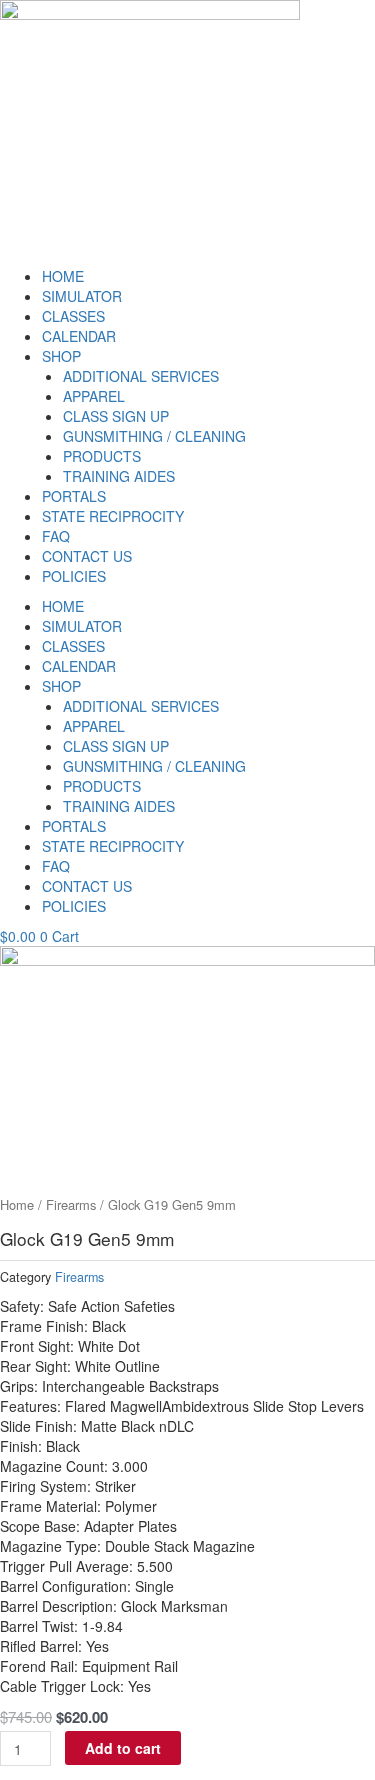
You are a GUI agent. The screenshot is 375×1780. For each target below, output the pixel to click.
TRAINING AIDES (119, 476)
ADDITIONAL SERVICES (141, 376)
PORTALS (74, 496)
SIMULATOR (82, 296)
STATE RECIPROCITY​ (113, 516)
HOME (63, 276)
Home (17, 1204)
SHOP (61, 356)
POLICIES (74, 576)
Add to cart (123, 1748)
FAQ (56, 536)
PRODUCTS (102, 456)
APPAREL (94, 396)
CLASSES (73, 316)
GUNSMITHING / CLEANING (154, 436)
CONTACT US (87, 556)
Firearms (71, 1204)
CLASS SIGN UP (116, 416)
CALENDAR (79, 336)
